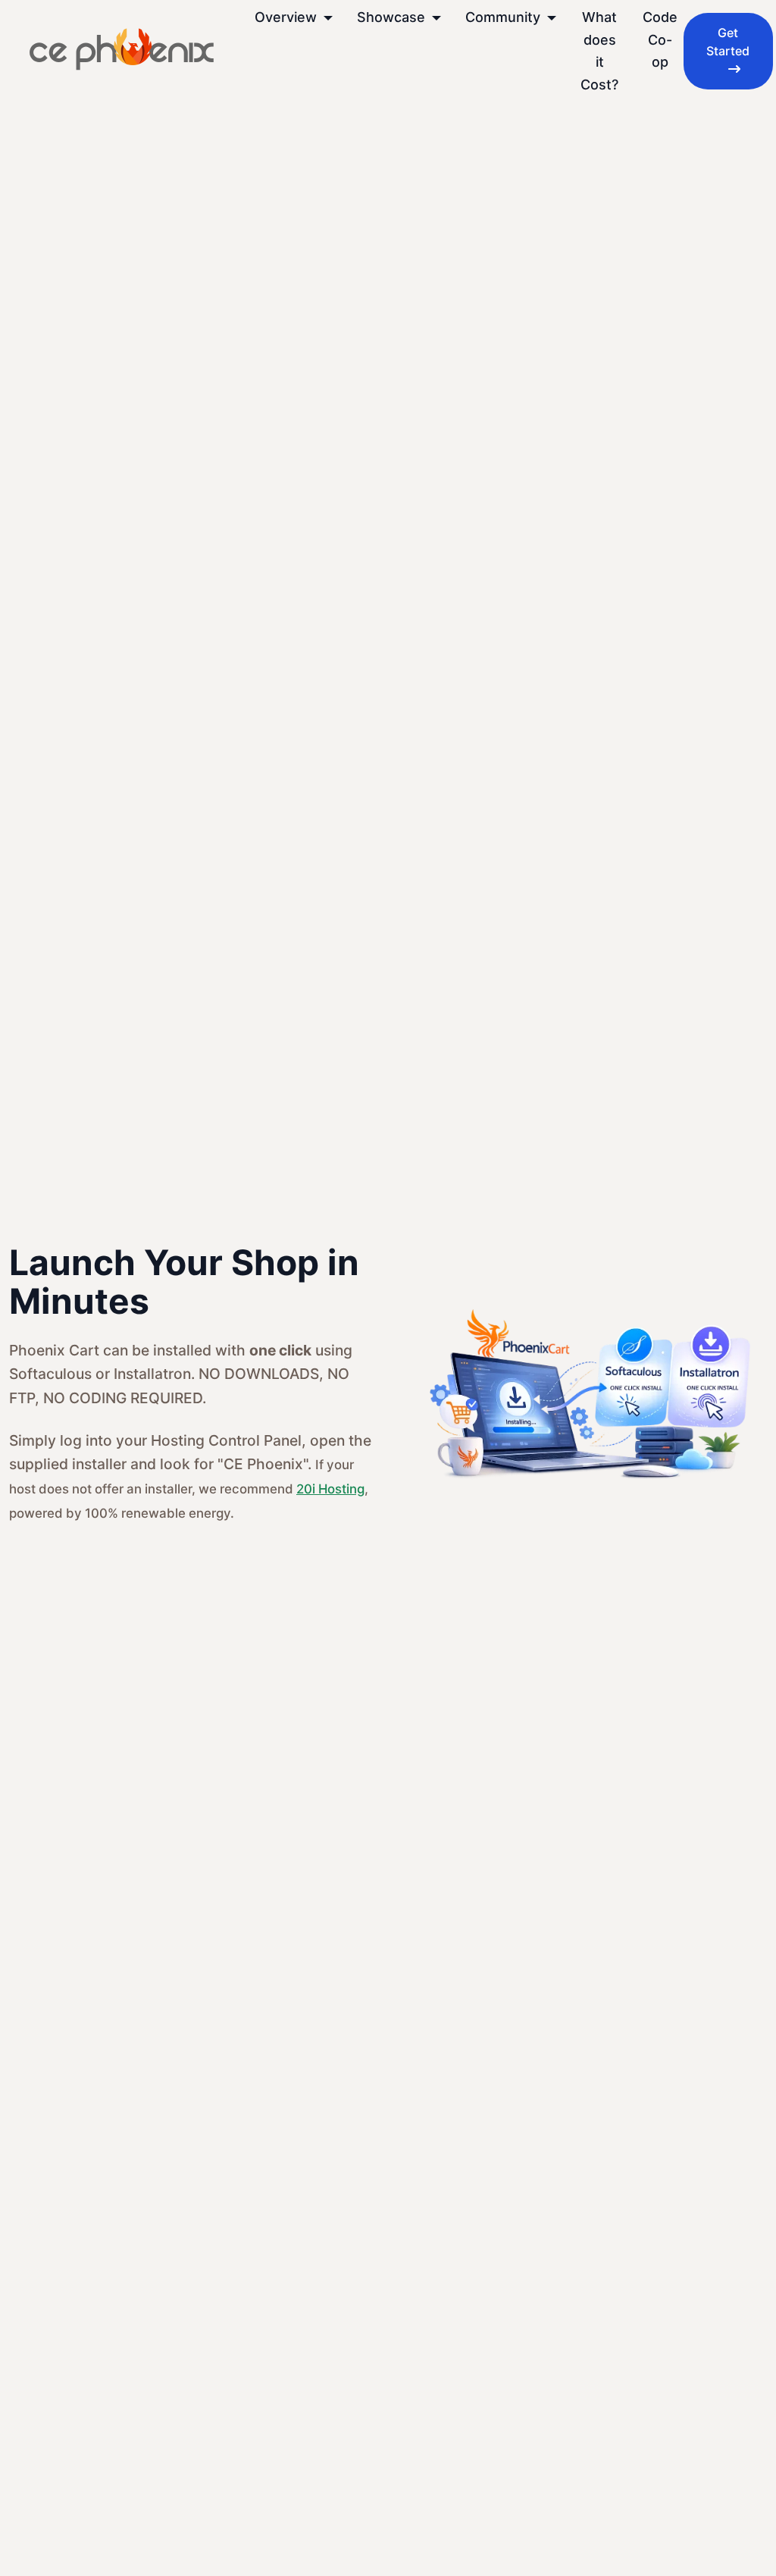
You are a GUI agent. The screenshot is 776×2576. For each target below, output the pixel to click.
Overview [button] (288, 17)
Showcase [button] (393, 17)
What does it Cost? (599, 51)
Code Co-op (660, 39)
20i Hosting (330, 1489)
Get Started (728, 42)
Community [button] (505, 17)
